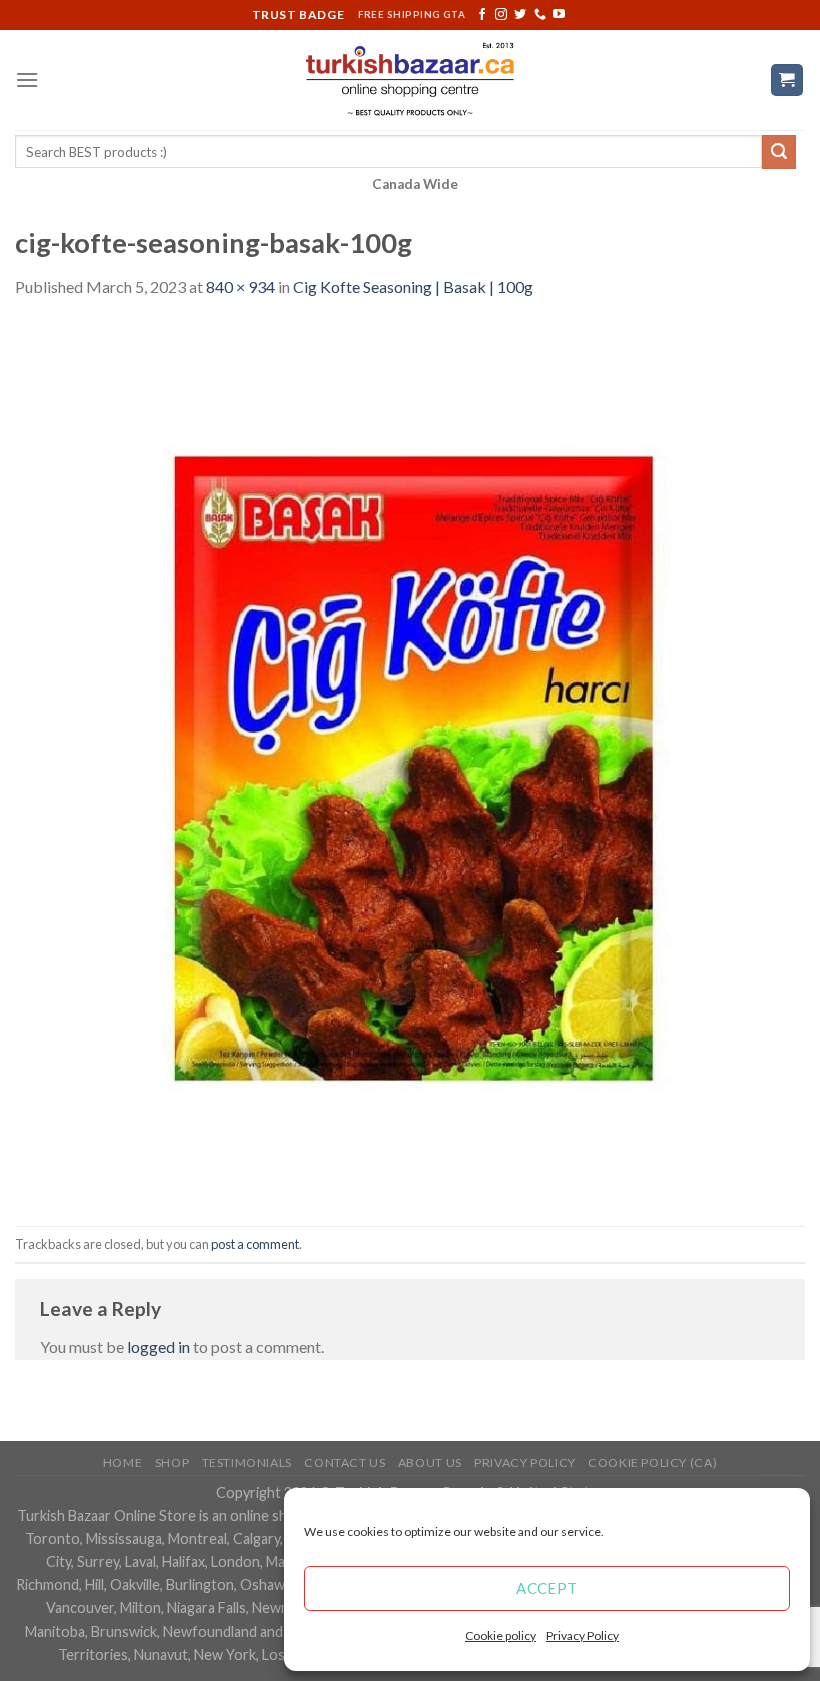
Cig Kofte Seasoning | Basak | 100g (413, 286)
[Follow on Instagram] (501, 15)
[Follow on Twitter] (520, 15)
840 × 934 (240, 286)
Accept (547, 1588)
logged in (158, 1346)
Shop (172, 1462)
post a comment (255, 1244)
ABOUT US (430, 1462)
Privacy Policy (582, 1635)
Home (122, 1462)
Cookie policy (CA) (652, 1462)
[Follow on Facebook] (482, 15)
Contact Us (344, 1462)
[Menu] (27, 79)
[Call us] (540, 15)
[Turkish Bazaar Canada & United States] (410, 80)
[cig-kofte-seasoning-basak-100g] (410, 760)
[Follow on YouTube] (559, 15)
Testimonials (247, 1462)
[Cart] (787, 80)
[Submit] (779, 152)
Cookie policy (500, 1635)
